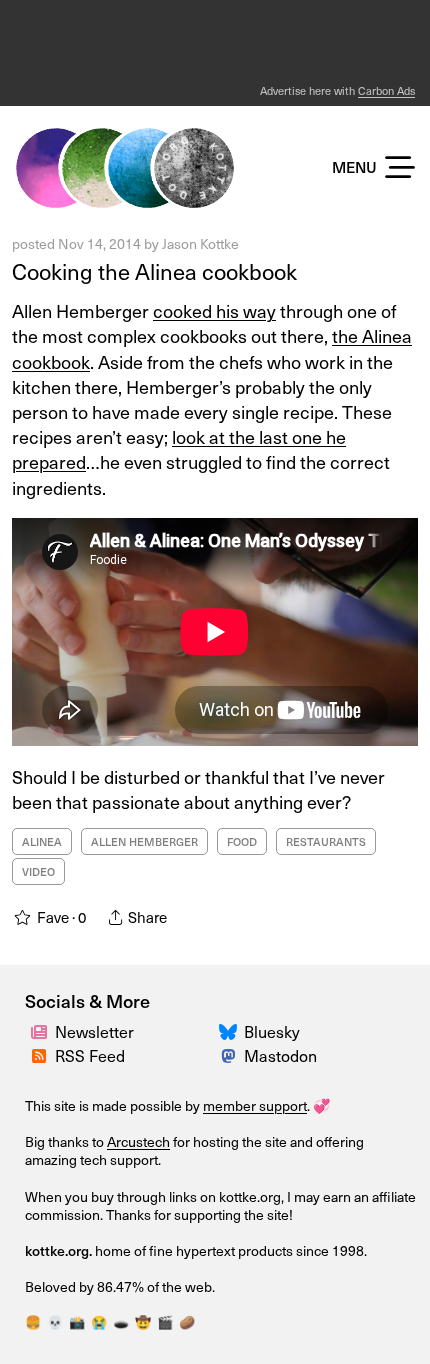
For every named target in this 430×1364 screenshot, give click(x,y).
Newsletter (94, 1031)
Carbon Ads (386, 90)
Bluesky (272, 1031)
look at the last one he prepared (179, 449)
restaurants (326, 841)
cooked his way (214, 310)
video (38, 871)
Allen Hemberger (144, 841)
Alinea (42, 841)
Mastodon (280, 1055)
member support (255, 1105)
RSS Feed (90, 1055)
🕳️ (121, 1321)
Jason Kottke (200, 243)
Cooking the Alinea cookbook (154, 270)
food (242, 841)
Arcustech (138, 1141)
